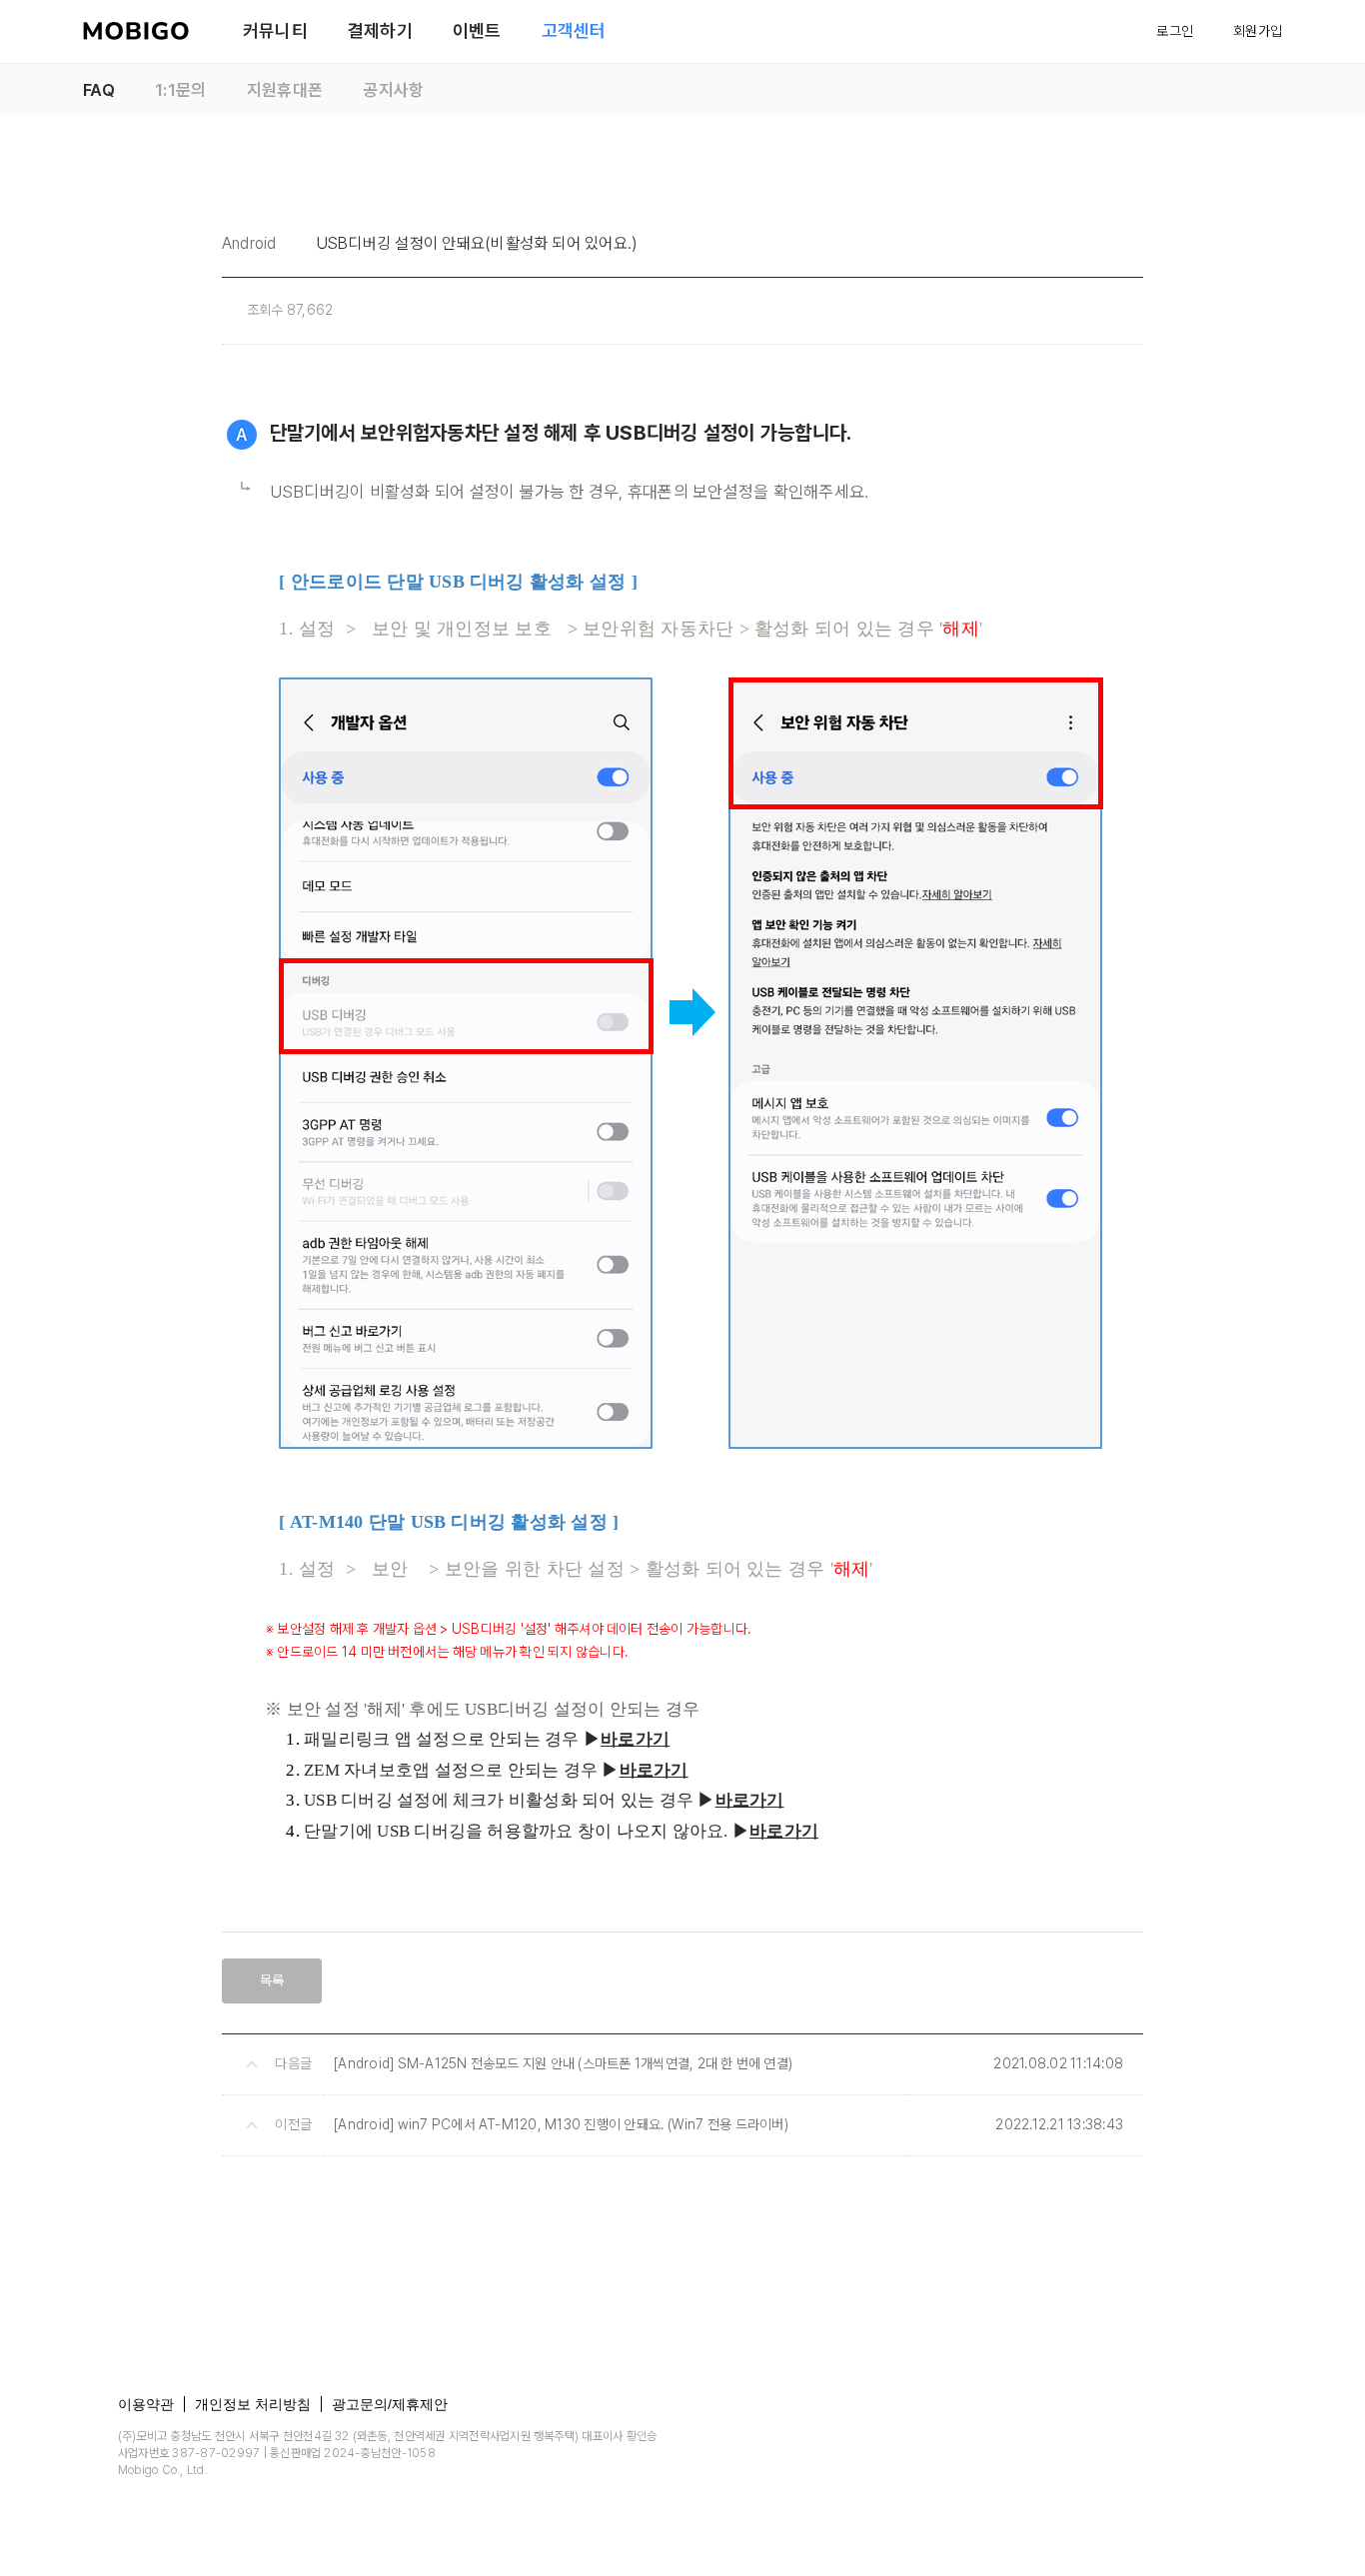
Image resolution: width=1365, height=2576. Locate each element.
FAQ (99, 90)
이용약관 (146, 2404)
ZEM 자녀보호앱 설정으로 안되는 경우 (451, 1770)
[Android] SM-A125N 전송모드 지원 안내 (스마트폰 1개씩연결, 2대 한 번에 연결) (563, 2063)
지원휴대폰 (285, 90)
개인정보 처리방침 (253, 2404)
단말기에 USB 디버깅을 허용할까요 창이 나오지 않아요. (516, 1831)
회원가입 (1258, 31)
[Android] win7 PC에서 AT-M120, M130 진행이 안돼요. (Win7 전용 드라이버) (561, 2124)
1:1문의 (181, 90)
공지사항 (393, 90)
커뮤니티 (275, 30)
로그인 (1175, 31)
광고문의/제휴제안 (390, 2404)
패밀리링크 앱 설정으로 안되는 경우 (442, 1739)
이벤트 (477, 30)
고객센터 (574, 30)
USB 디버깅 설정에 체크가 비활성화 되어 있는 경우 (499, 1800)
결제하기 (380, 30)
